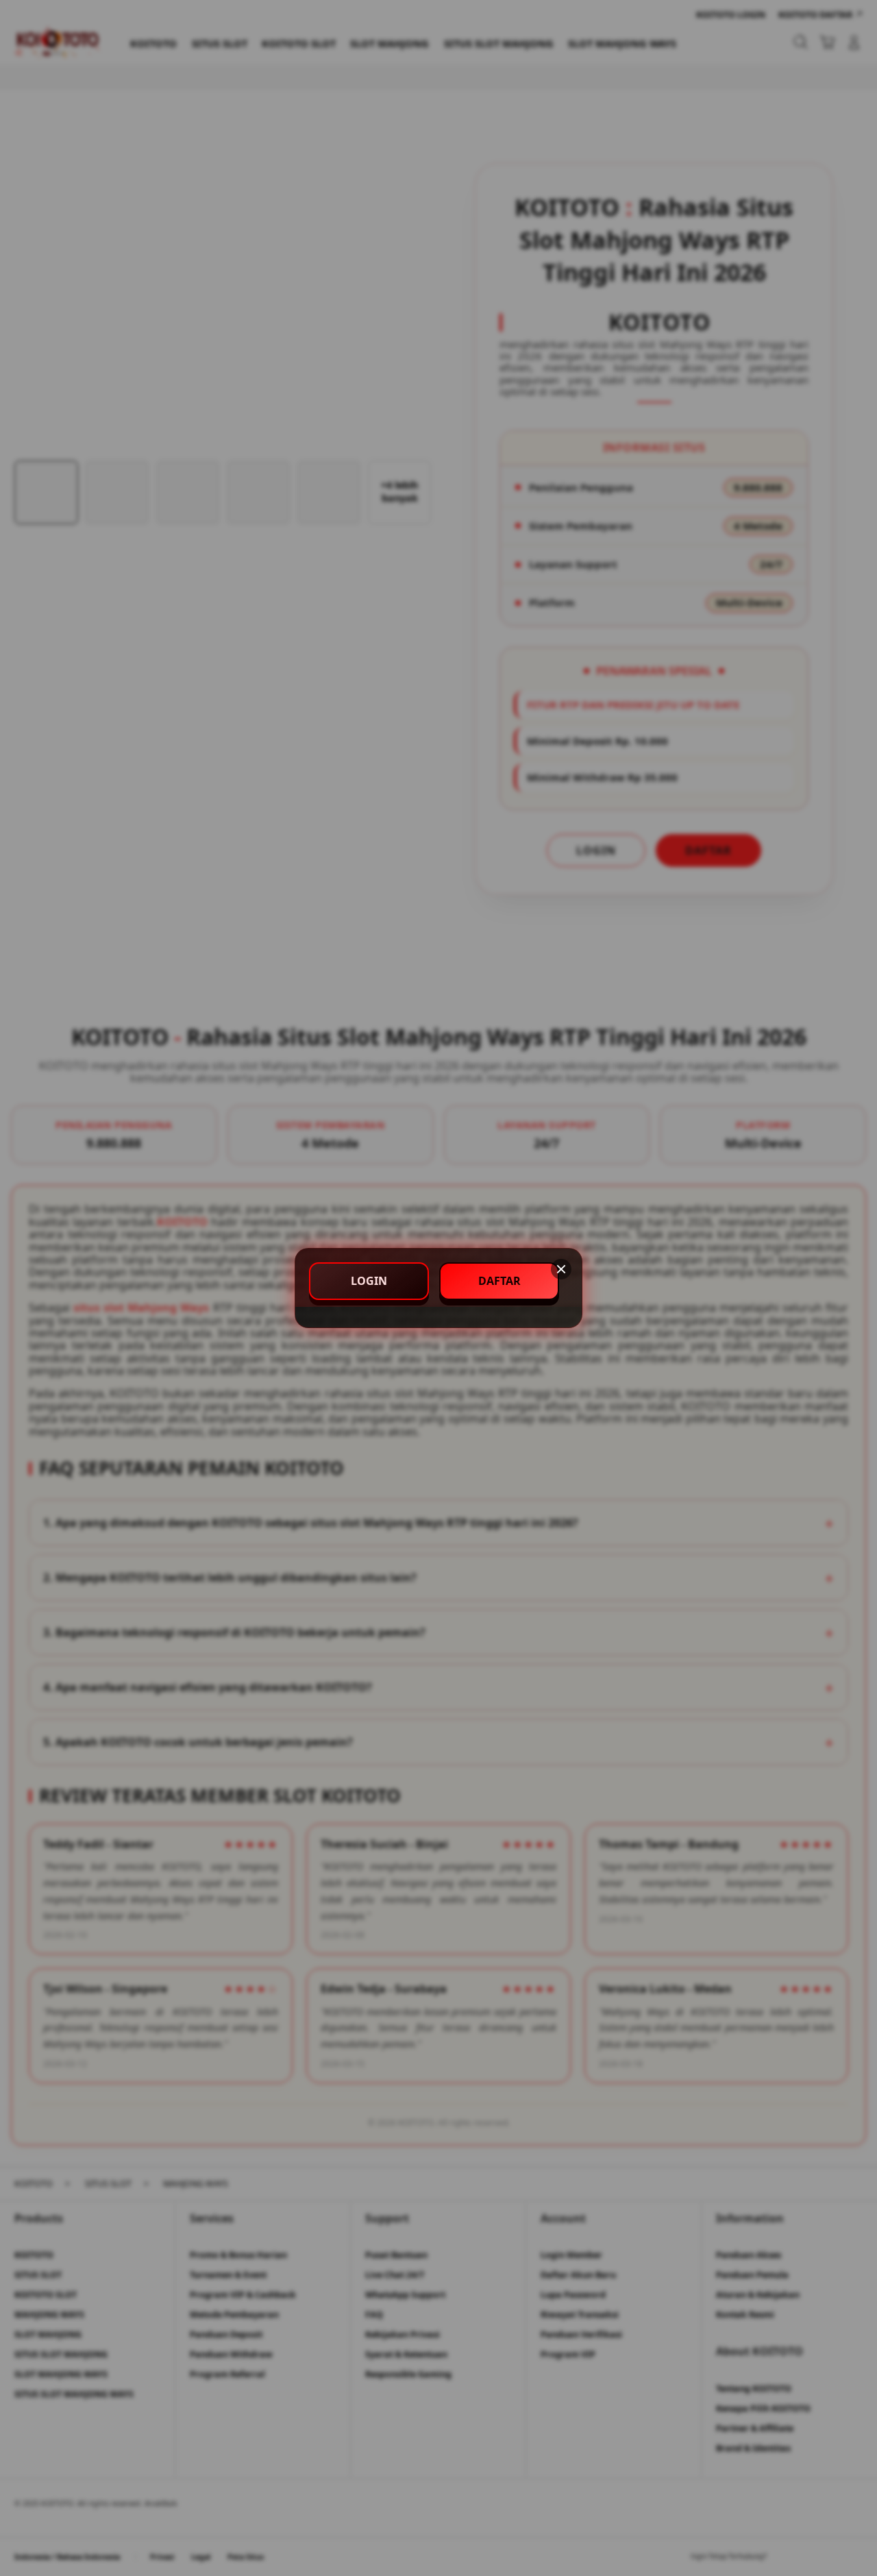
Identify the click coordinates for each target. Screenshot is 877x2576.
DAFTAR (499, 1281)
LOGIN (369, 1281)
